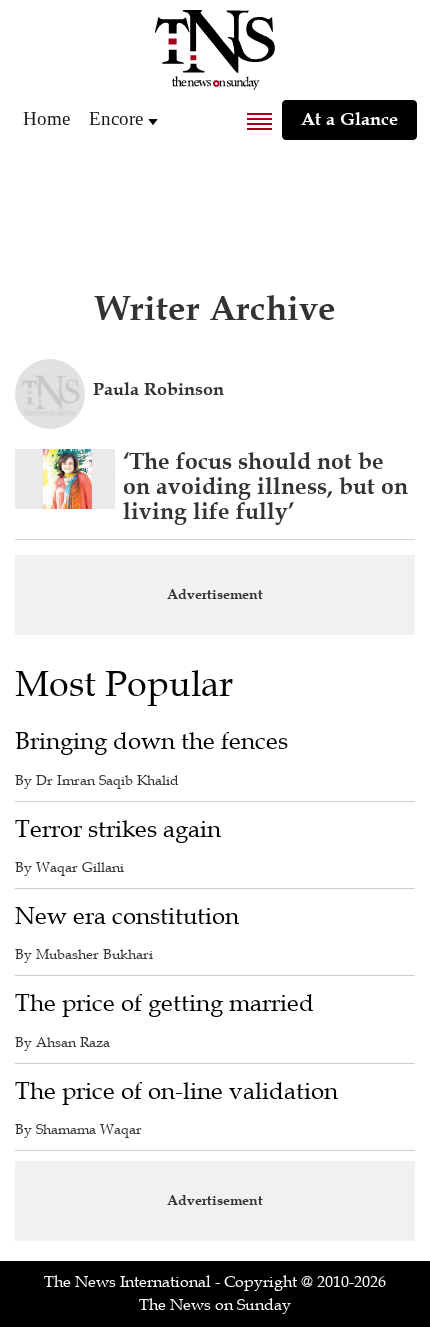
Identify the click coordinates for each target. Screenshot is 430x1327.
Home (46, 118)
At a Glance (349, 119)
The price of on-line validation (176, 1091)
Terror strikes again (118, 829)
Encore (116, 118)
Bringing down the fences (151, 741)
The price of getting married (164, 1003)
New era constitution (127, 916)
